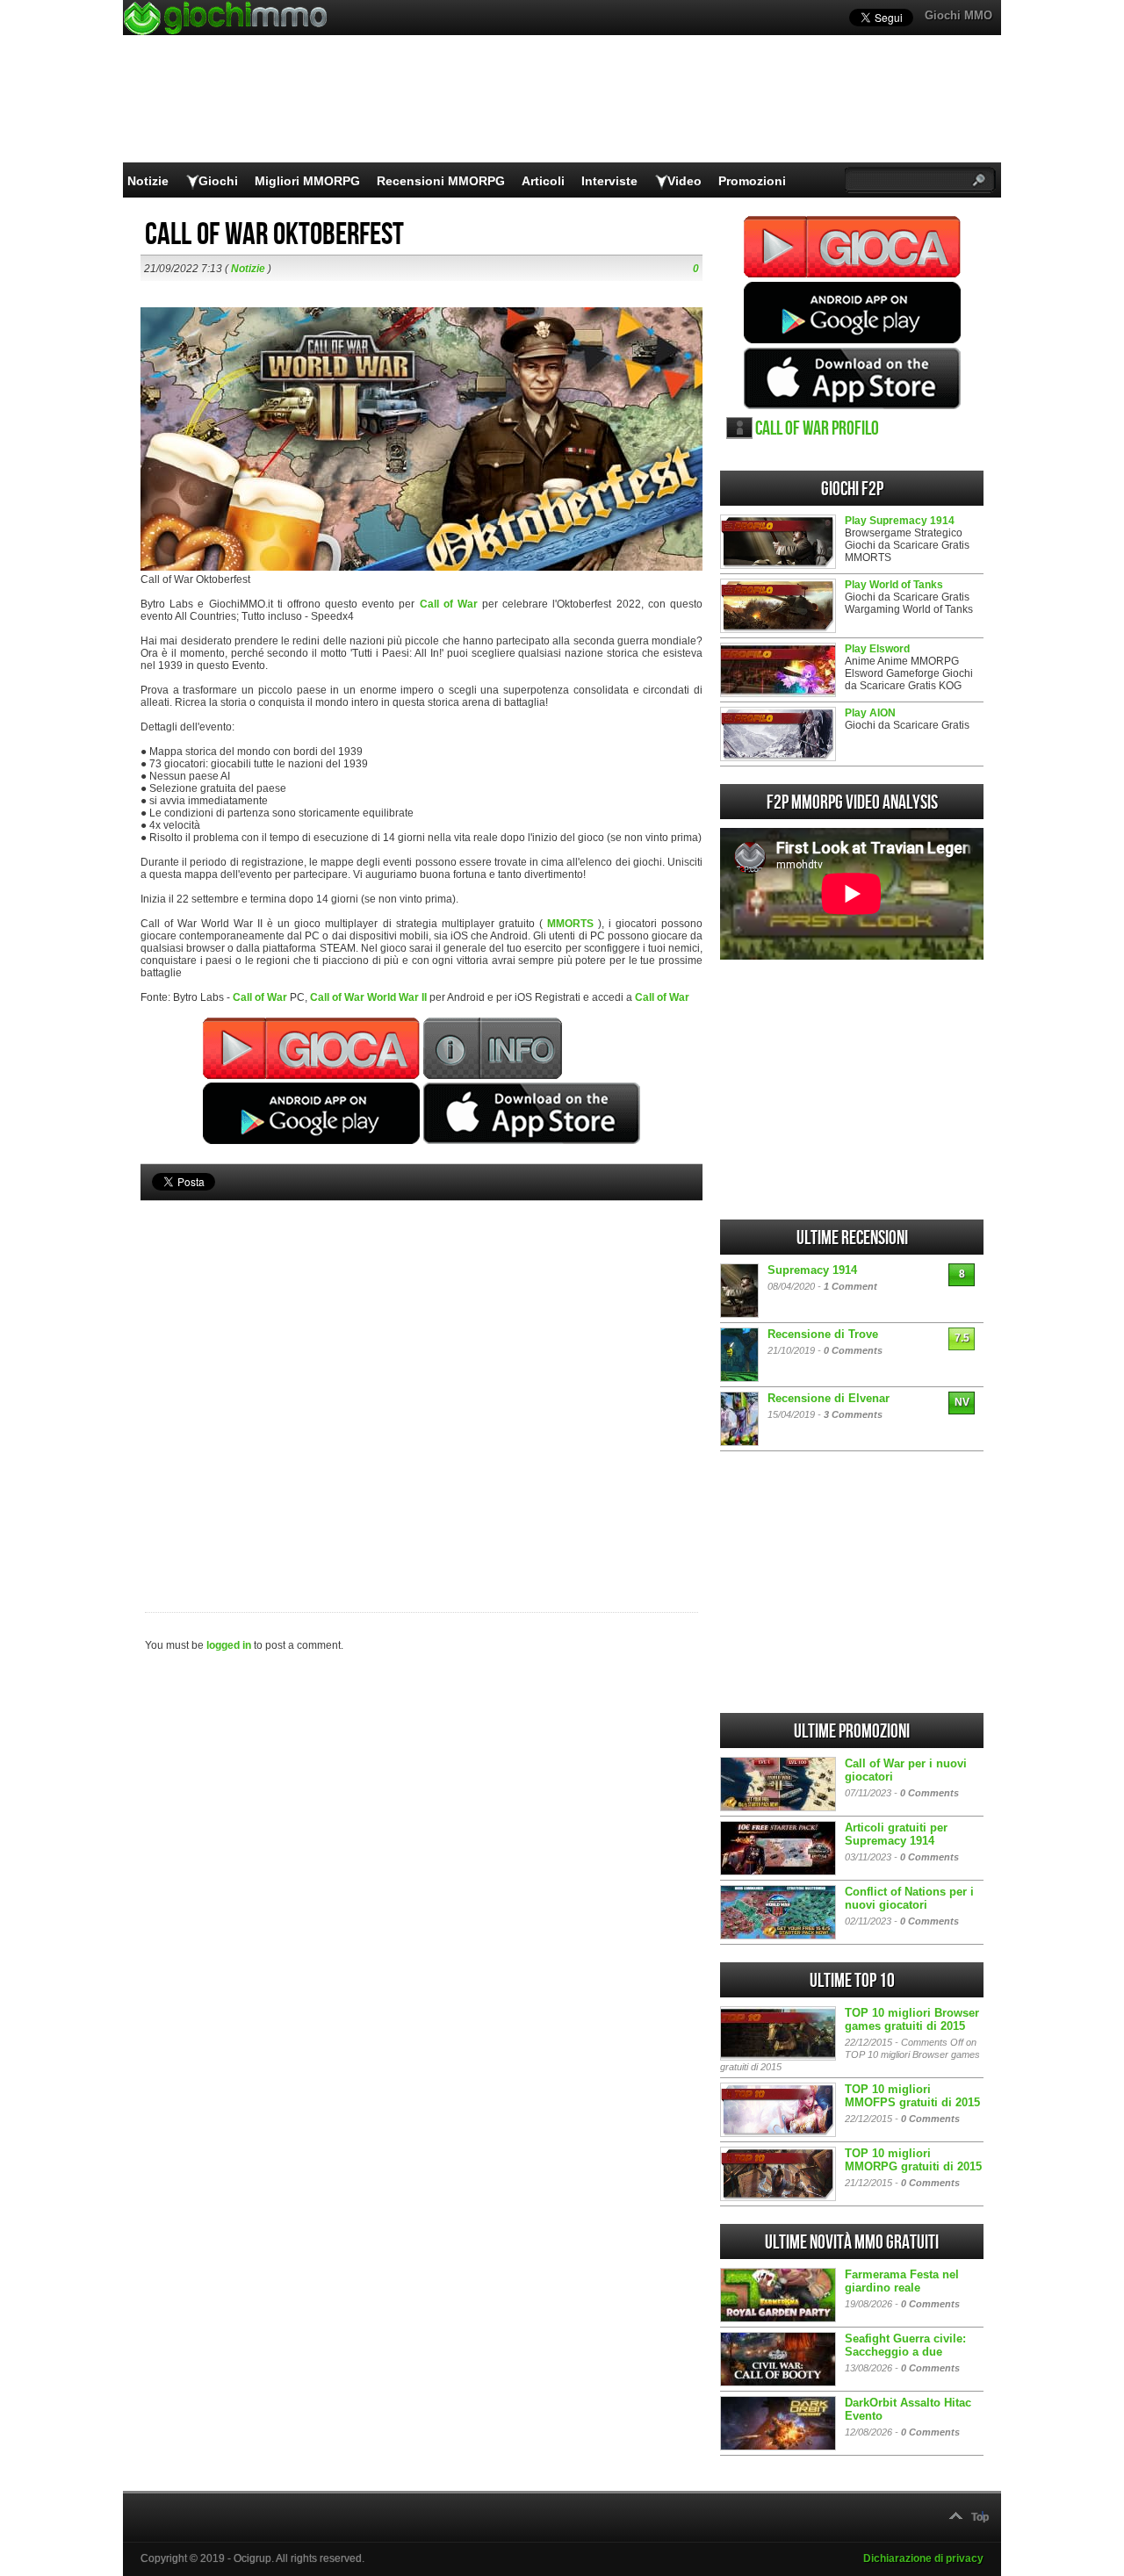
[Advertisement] (421, 1377)
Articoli (543, 181)
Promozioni (752, 181)
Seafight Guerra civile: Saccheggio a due (905, 2345)
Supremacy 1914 (812, 1270)
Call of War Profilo (817, 429)
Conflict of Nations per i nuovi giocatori (909, 1898)
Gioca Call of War (852, 247)
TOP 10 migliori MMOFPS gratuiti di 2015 (912, 2096)
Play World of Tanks (894, 585)
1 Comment (850, 1286)
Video (684, 181)
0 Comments (853, 1350)
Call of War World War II (368, 997)
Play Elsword (877, 649)
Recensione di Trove (823, 1334)
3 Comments (853, 1414)
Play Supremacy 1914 (900, 521)
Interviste (609, 181)
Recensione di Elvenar (829, 1398)
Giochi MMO (958, 15)
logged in (229, 1645)
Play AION (870, 713)
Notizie (148, 181)
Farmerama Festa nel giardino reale (902, 2281)
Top (980, 2517)
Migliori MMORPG (307, 181)
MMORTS (570, 924)
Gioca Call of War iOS (852, 378)
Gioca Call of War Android (852, 313)
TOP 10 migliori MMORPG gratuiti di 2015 (913, 2160)
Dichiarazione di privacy (923, 2558)
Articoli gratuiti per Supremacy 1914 (896, 1834)
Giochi (218, 181)
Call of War (449, 604)
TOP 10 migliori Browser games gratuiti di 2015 (912, 2019)
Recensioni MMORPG (441, 181)
